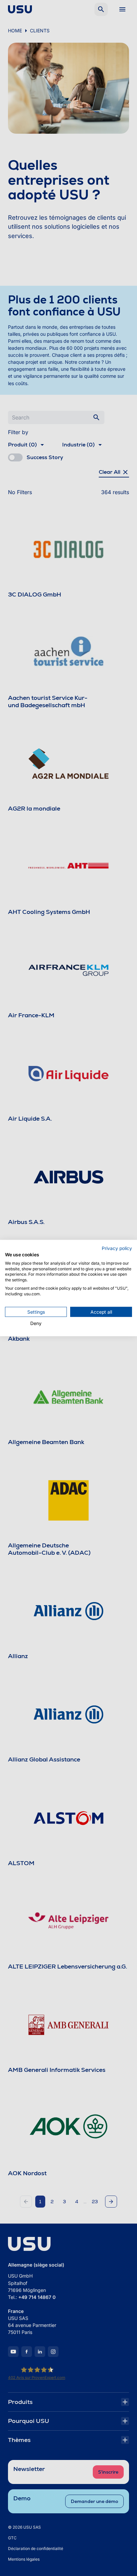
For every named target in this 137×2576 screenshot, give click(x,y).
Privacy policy (117, 1248)
